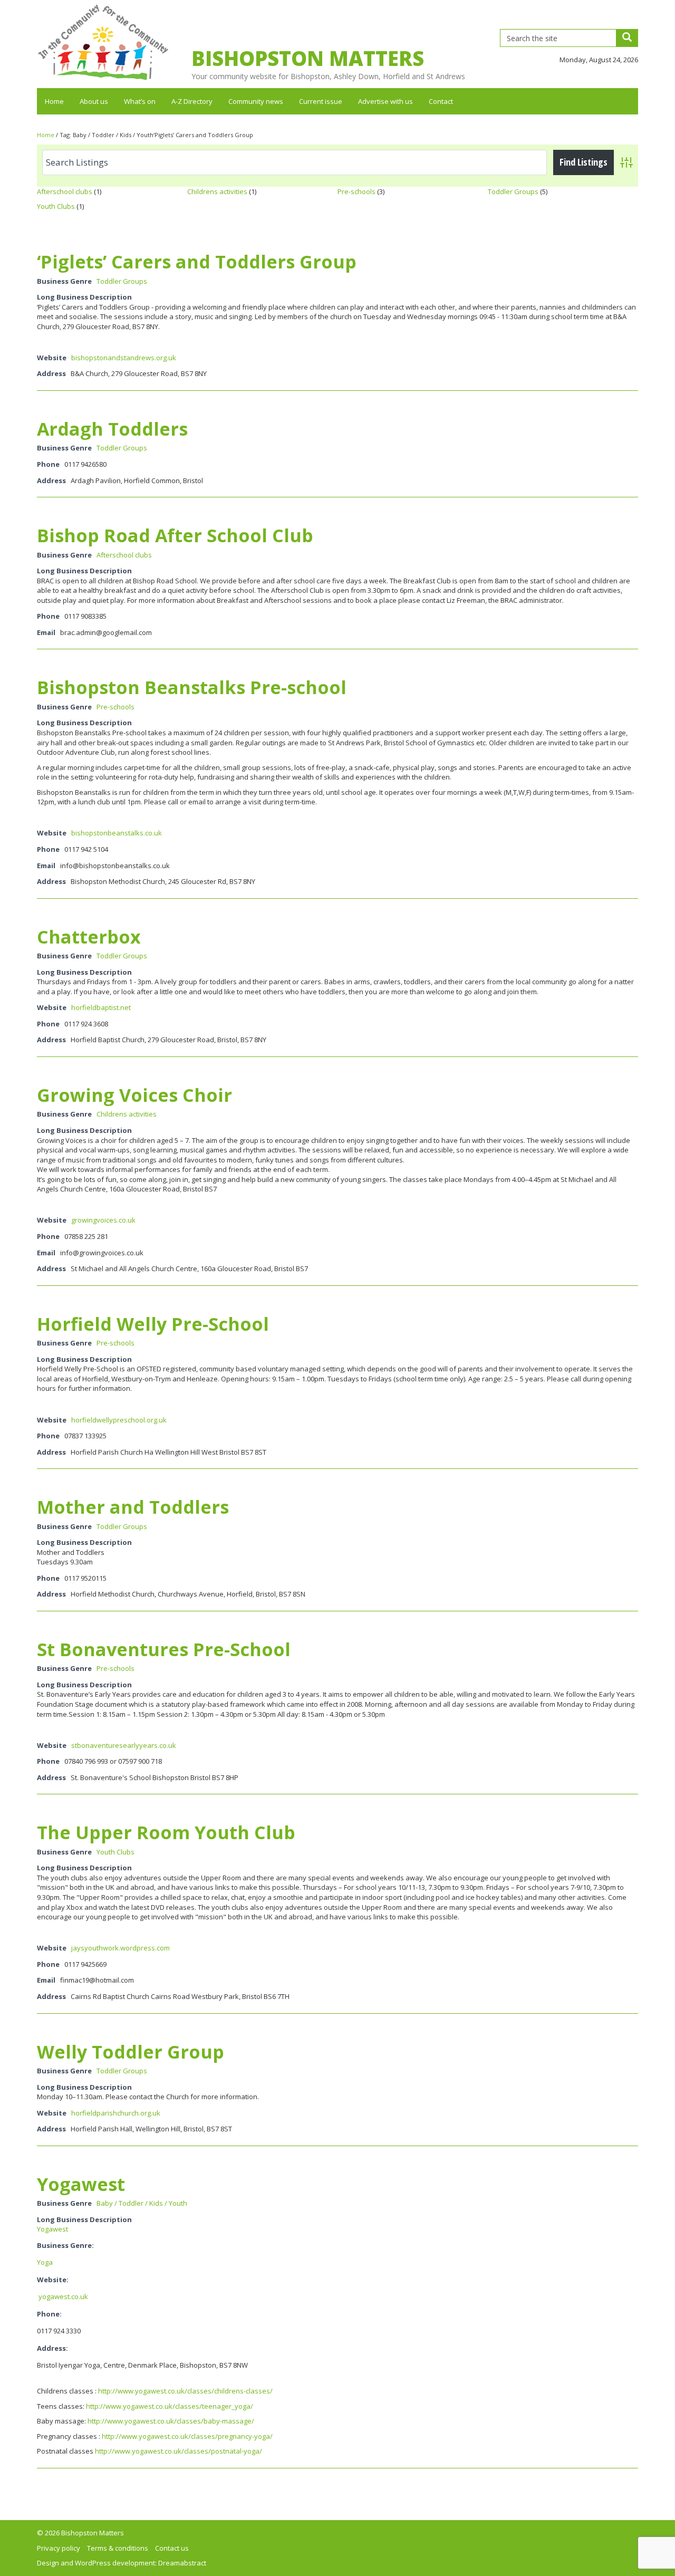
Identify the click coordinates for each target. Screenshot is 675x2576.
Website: (53, 2280)
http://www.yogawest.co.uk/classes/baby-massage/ (171, 2421)
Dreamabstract (182, 2563)
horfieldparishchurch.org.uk (116, 2113)
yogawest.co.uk (62, 2296)
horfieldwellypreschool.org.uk (119, 1420)
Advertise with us (385, 101)
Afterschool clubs (65, 191)
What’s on (140, 101)
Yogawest (52, 2229)
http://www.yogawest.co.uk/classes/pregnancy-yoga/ (187, 2436)
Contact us (172, 2548)
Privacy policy (59, 2548)
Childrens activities (217, 191)
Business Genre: (65, 2245)
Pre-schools (356, 191)
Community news (256, 101)
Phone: (49, 2314)
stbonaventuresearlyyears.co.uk (124, 1745)
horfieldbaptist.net (101, 1007)
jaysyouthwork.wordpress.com (120, 1948)
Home (54, 101)
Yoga (45, 2262)
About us (94, 101)
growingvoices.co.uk (103, 1220)
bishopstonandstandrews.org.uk (124, 358)
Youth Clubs (56, 206)
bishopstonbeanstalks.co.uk (117, 833)
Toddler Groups (513, 191)
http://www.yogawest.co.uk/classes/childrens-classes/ (185, 2391)
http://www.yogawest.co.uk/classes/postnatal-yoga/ (179, 2451)
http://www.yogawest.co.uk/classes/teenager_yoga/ (170, 2406)
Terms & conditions (118, 2548)
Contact (441, 101)
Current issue (321, 101)
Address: (53, 2348)
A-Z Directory (192, 101)
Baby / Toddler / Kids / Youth (142, 2203)
